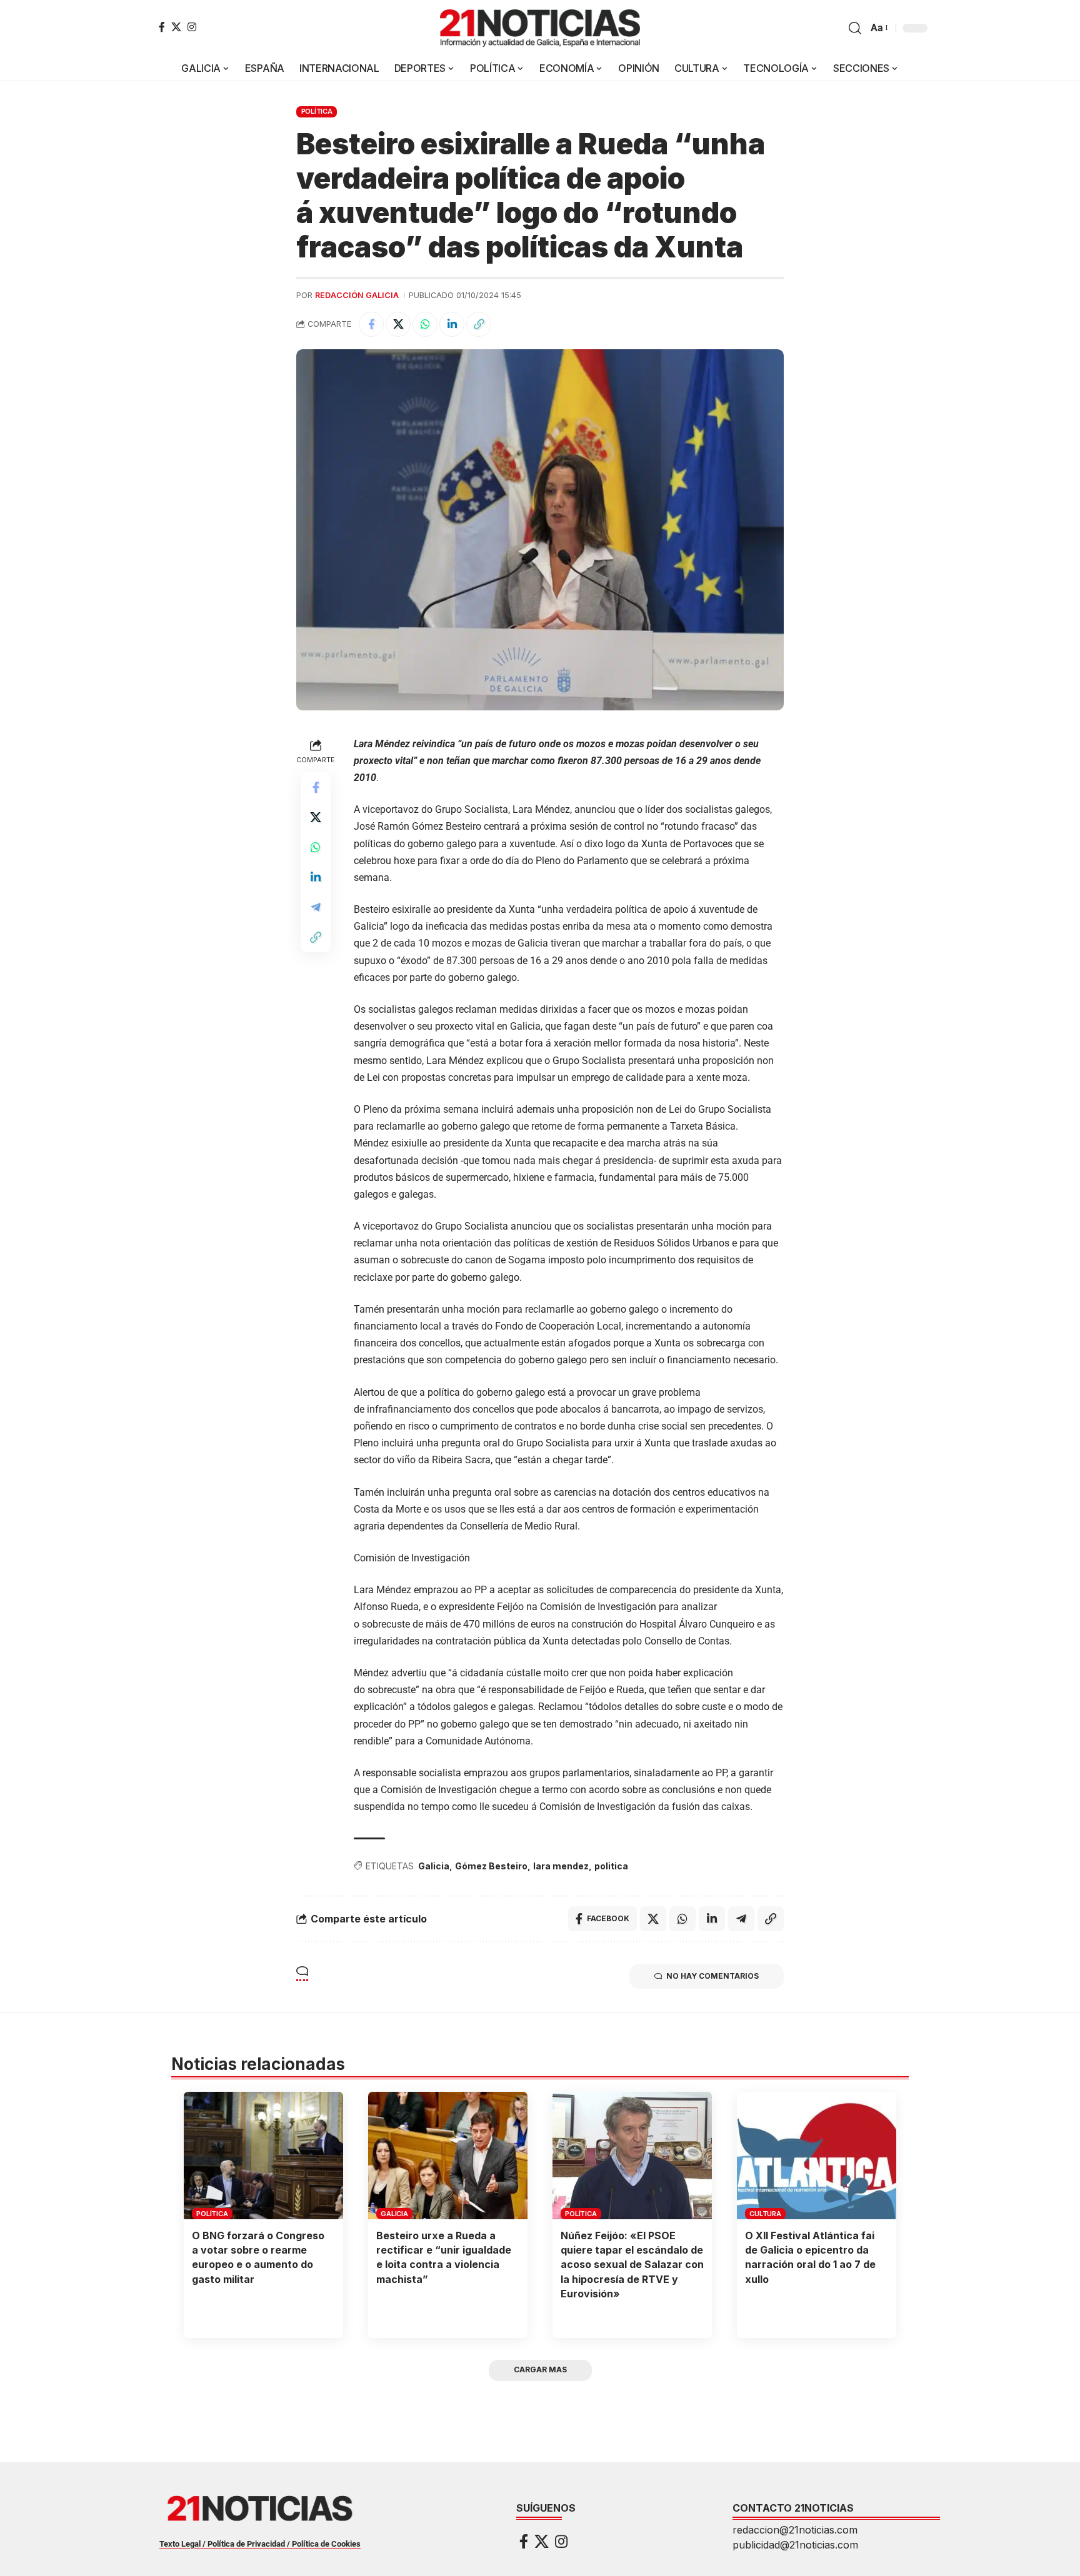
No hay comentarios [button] (712, 1976)
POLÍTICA (317, 111)
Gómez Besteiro (491, 1866)
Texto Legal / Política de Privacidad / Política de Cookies (260, 2544)
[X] (176, 27)
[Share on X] (398, 324)
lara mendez (561, 1866)
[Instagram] (192, 27)
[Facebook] (162, 27)
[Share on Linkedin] (452, 324)
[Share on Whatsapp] (425, 324)
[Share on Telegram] (316, 907)
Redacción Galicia (357, 295)
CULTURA (765, 2214)
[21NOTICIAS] (540, 28)
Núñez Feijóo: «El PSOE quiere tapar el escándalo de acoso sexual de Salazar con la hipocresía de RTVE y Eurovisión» (632, 2265)
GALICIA (394, 2214)
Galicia (434, 1866)
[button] (855, 28)
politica (611, 1866)
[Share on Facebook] (371, 324)
